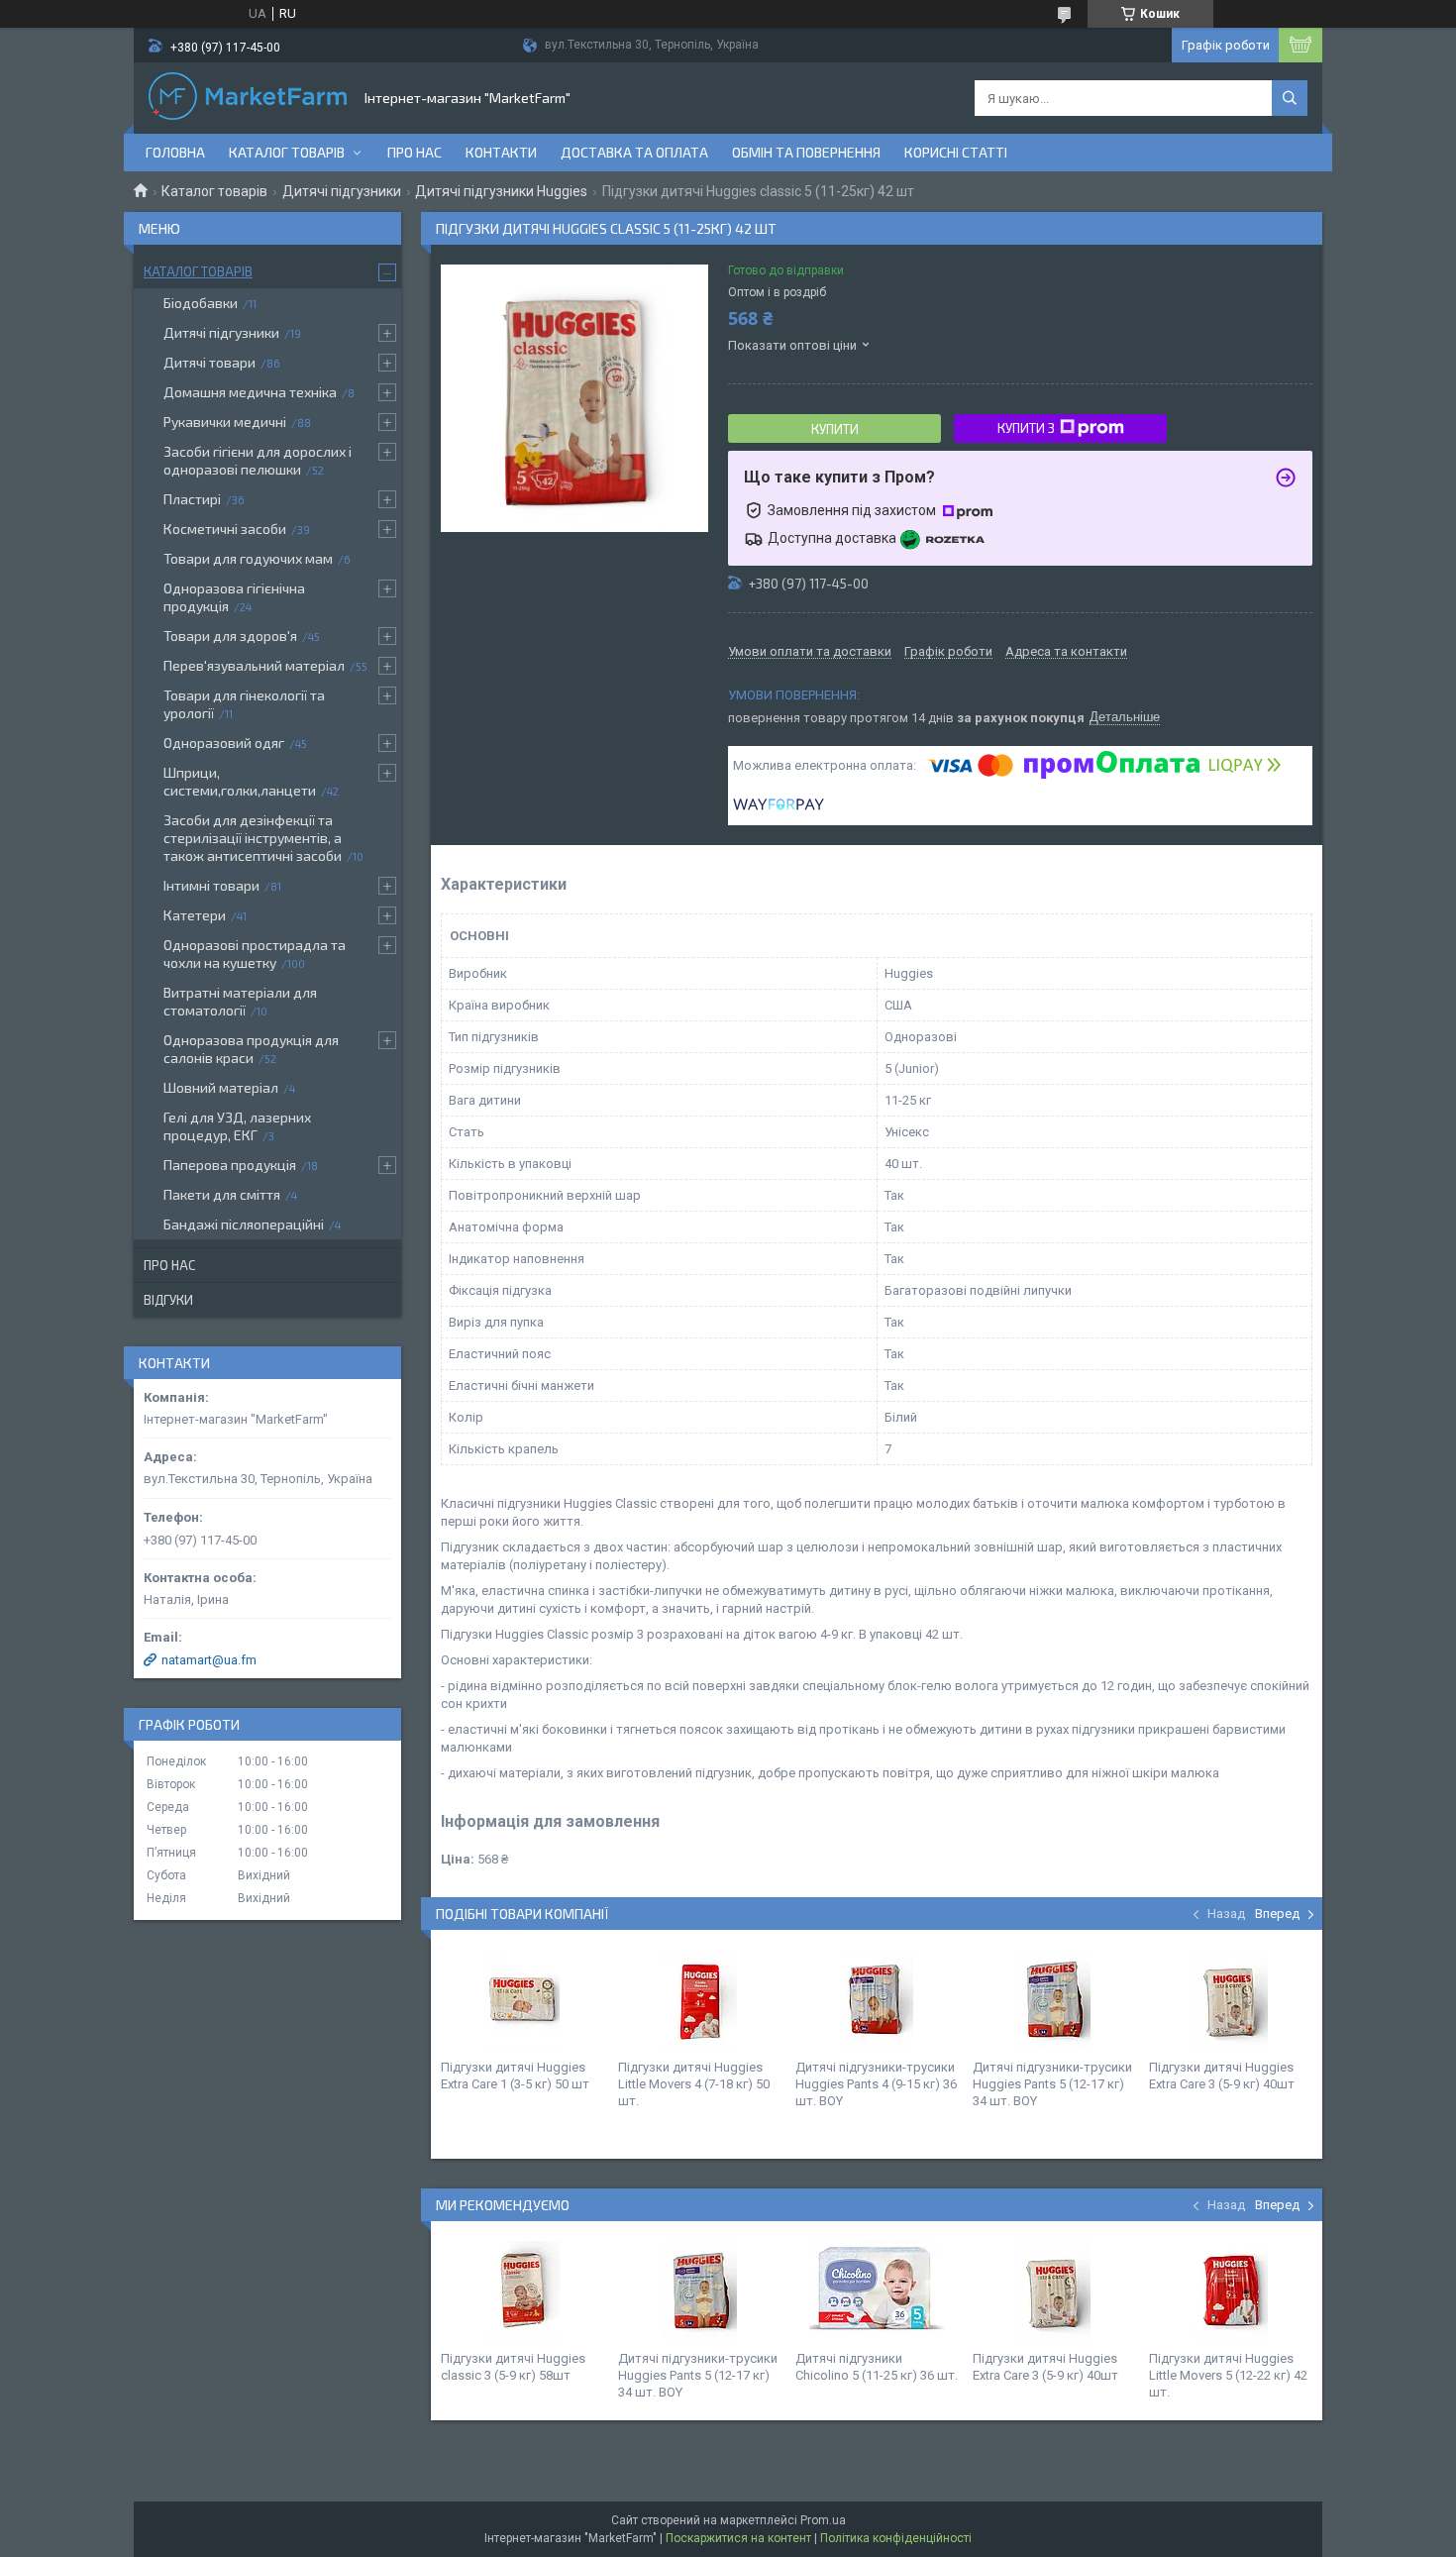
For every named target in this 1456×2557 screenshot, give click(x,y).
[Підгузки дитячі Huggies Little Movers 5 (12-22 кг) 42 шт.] (1230, 2291)
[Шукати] (1290, 98)
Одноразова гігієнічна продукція (234, 597)
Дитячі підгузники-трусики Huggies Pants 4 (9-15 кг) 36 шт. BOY (876, 2084)
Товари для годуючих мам (248, 558)
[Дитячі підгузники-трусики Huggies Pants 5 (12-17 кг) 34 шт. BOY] (1054, 1999)
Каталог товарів (287, 152)
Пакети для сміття (222, 1194)
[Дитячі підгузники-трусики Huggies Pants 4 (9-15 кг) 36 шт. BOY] (877, 1999)
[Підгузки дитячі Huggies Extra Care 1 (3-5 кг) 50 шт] (522, 1999)
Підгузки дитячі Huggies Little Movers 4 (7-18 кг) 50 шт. (694, 2084)
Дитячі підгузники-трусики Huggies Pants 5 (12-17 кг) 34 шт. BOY (1052, 2084)
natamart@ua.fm (209, 1660)
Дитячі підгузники (342, 191)
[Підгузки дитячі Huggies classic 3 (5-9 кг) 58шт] (522, 2291)
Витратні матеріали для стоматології (240, 1001)
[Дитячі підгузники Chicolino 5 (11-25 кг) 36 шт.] (877, 2291)
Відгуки (168, 1300)
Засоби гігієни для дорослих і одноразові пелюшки (258, 460)
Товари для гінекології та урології (244, 704)
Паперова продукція (230, 1165)
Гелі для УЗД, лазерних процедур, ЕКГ (237, 1126)
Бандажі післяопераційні (244, 1224)
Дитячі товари (209, 362)
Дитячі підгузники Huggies (501, 191)
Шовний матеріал (221, 1087)
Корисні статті (956, 152)
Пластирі (192, 499)
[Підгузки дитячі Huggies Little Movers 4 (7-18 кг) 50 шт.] (699, 1999)
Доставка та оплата (634, 152)
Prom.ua (823, 2520)
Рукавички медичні (225, 422)
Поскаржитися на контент (738, 2538)
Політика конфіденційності (896, 2538)
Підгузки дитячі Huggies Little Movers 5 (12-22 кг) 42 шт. (1228, 2375)
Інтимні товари (211, 885)
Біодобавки (201, 303)
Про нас (415, 152)
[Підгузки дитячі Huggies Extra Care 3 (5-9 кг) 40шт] (1230, 1999)
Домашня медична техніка (250, 392)
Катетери (195, 915)
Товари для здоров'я (230, 636)
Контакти (501, 152)
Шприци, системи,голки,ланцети (240, 781)
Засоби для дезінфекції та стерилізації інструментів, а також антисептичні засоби (253, 838)
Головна (175, 152)
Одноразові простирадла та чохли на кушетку (255, 954)
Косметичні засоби (225, 529)
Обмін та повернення (806, 152)
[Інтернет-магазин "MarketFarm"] (248, 98)
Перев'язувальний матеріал (254, 665)
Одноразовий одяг (224, 743)
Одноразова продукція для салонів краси (251, 1049)
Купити (835, 429)
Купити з (1026, 428)
